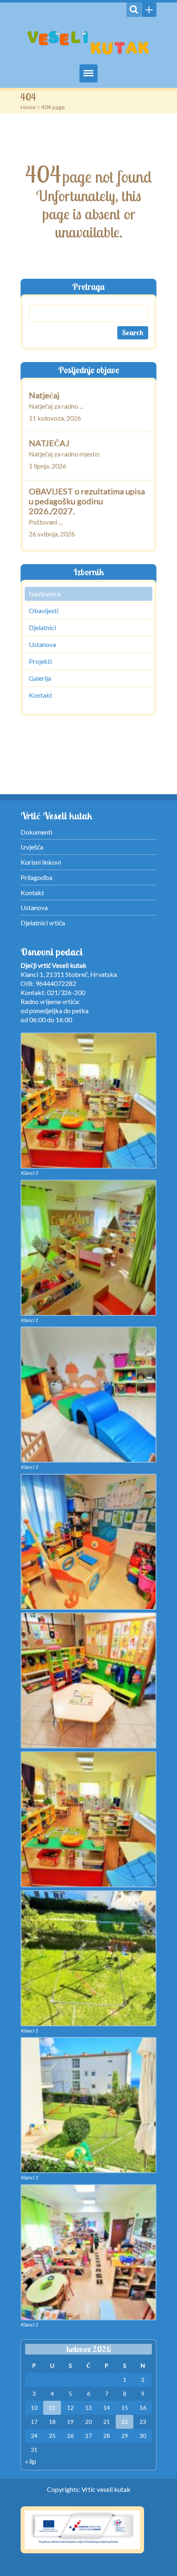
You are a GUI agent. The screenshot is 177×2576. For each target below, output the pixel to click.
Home (28, 107)
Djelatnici (42, 627)
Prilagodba (36, 877)
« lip (31, 2461)
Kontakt (41, 695)
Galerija (40, 678)
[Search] (134, 10)
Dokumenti (36, 832)
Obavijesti (44, 610)
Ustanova (42, 644)
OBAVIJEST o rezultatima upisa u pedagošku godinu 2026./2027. (87, 501)
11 (52, 2408)
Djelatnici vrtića (43, 923)
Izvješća (32, 847)
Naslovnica (45, 594)
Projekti (40, 661)
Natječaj (44, 395)
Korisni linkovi (41, 862)
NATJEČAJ (49, 443)
